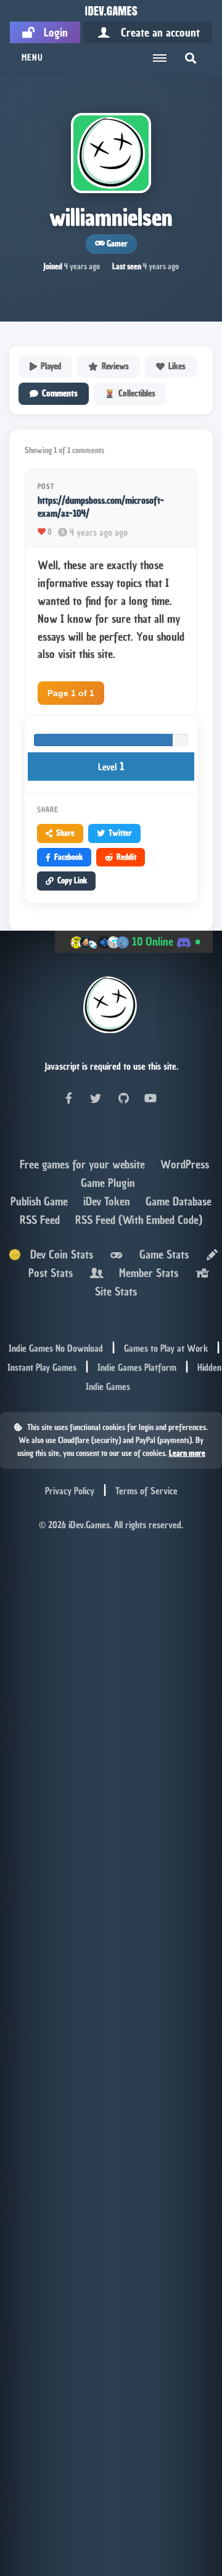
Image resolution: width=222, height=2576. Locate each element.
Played (51, 366)
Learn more (187, 1453)
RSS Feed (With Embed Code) (139, 1220)
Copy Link (72, 880)
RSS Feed (41, 1220)
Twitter (120, 833)
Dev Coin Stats (57, 1254)
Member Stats (146, 1273)
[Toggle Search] (191, 58)
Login (51, 32)
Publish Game (41, 1201)
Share (65, 833)
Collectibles (137, 393)
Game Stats (161, 1254)
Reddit (126, 857)
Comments (60, 393)
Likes (177, 366)
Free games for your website (84, 1164)
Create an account (156, 32)
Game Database (179, 1201)
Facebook (68, 857)
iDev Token (108, 1201)
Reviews (115, 366)
